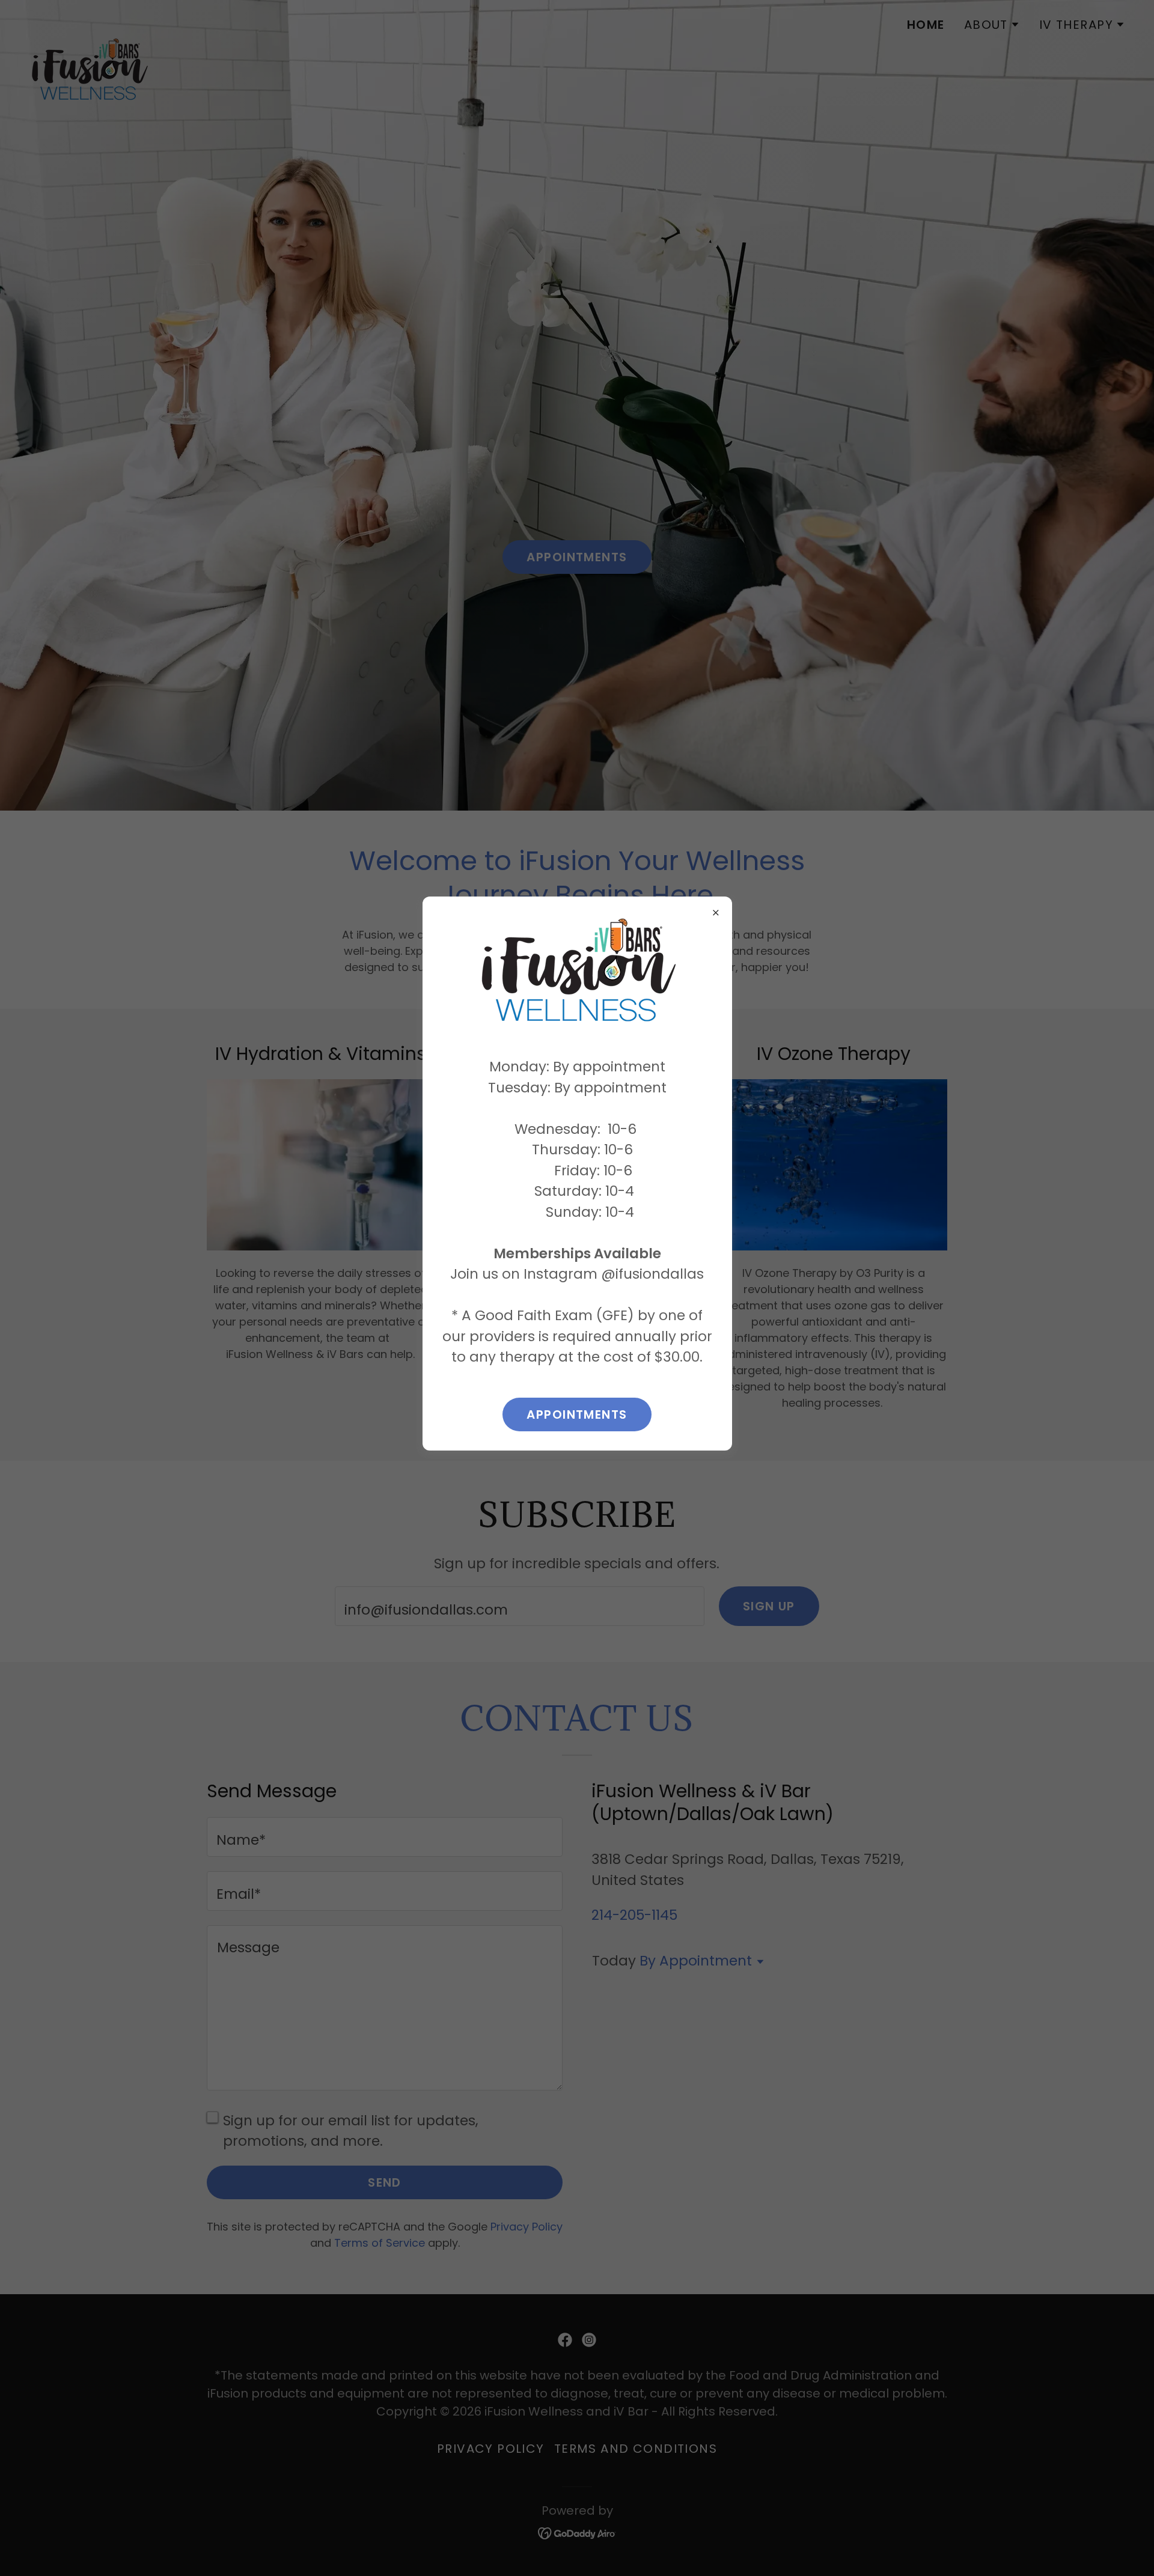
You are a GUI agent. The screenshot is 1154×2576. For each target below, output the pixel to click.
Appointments (577, 1414)
